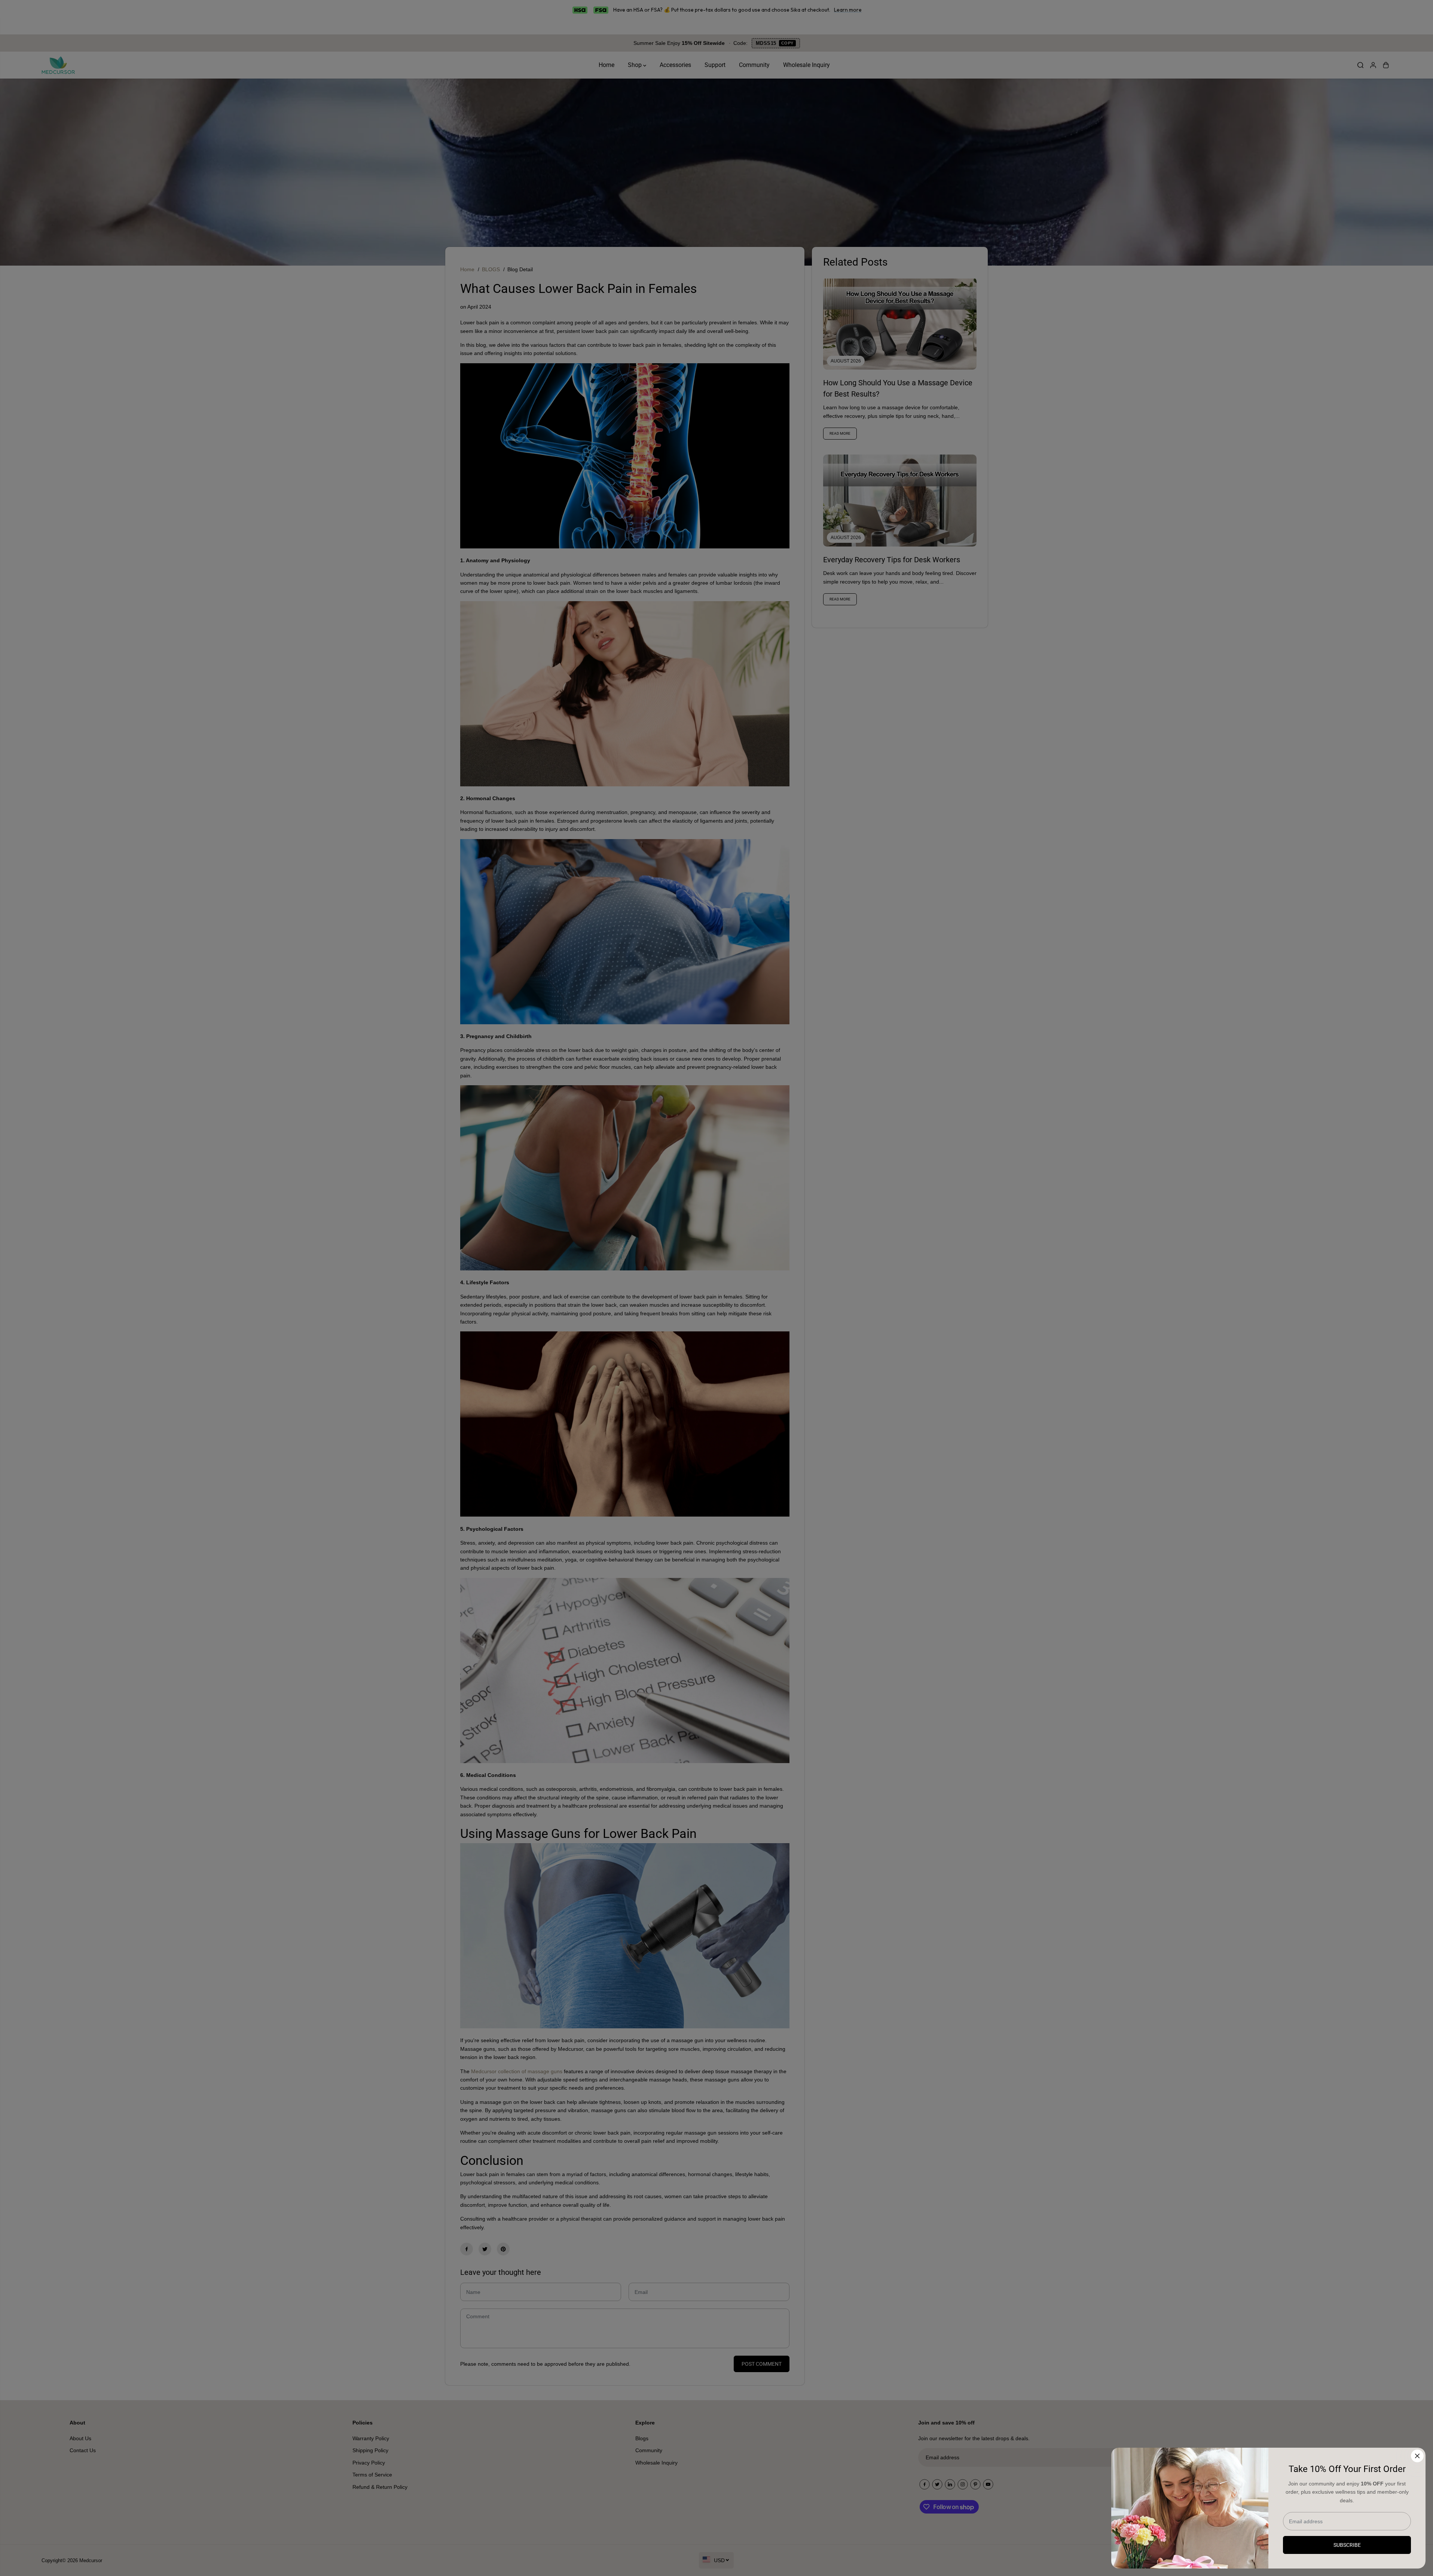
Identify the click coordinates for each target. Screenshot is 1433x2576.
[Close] (1417, 2456)
